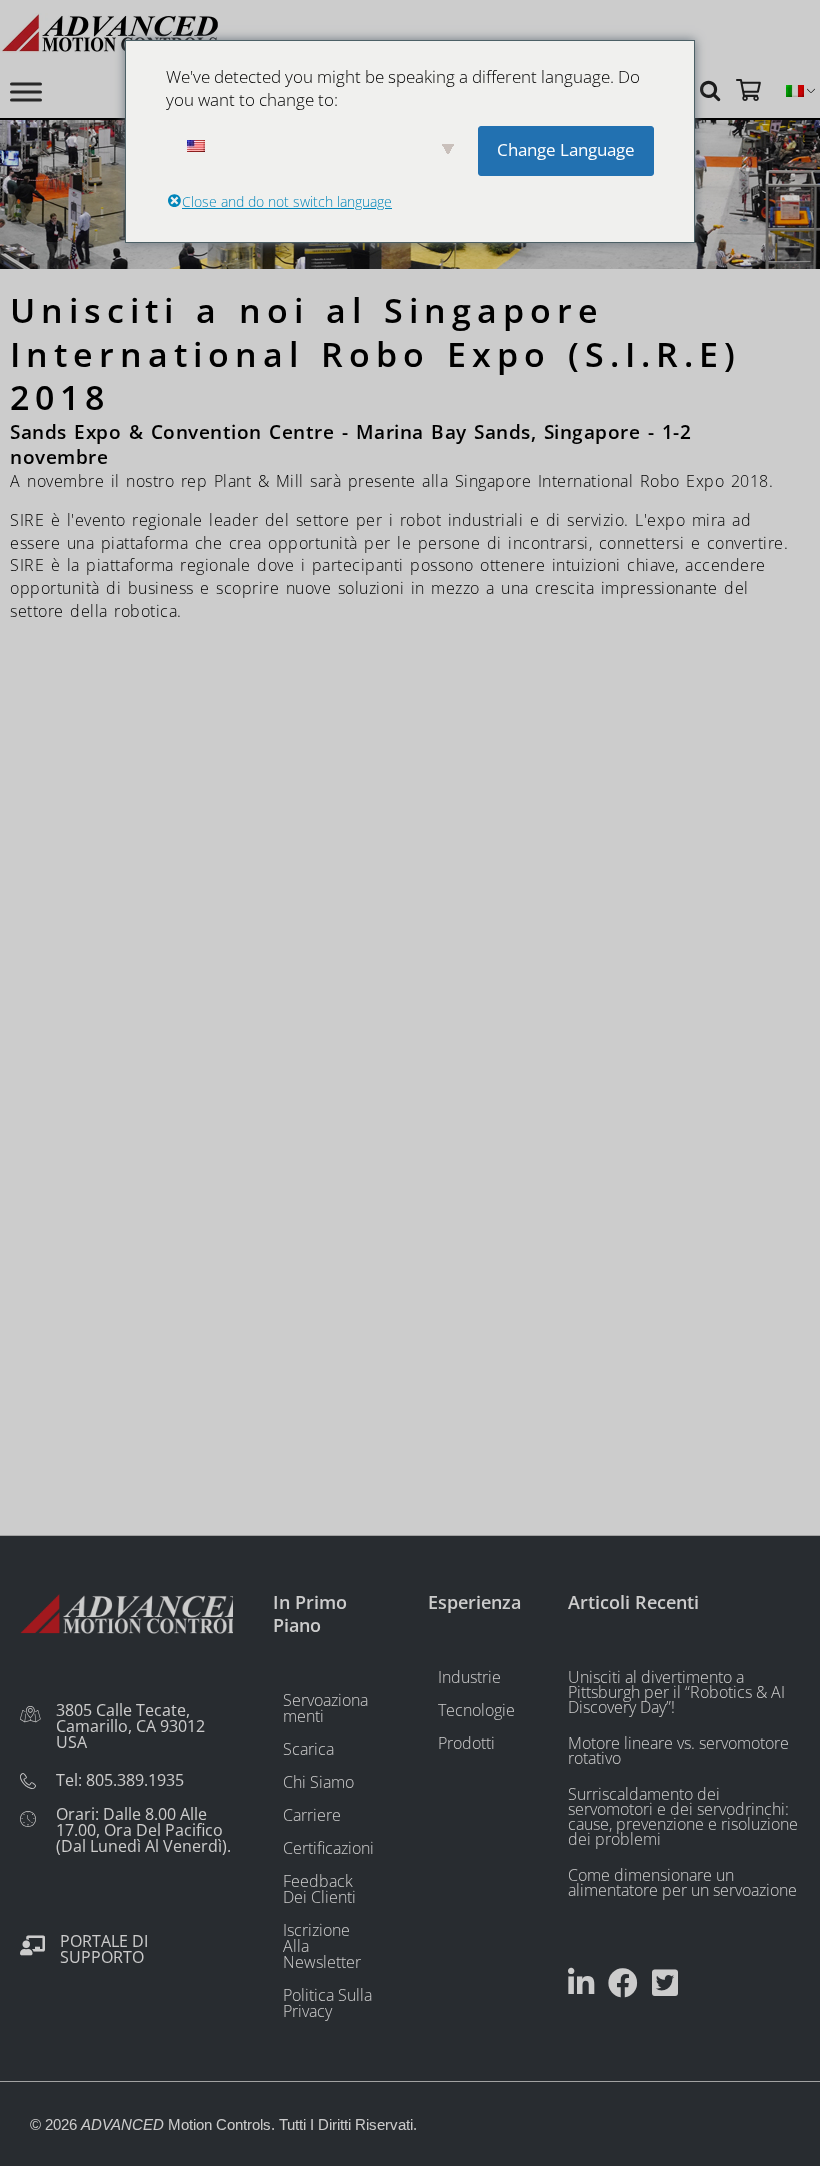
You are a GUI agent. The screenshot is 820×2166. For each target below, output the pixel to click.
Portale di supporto (104, 1949)
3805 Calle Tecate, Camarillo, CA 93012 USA (130, 1726)
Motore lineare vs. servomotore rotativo (678, 1750)
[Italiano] (795, 91)
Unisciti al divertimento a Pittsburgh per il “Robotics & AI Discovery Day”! (676, 1692)
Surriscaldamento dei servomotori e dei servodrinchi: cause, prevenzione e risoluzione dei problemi (683, 1816)
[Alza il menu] (26, 91)
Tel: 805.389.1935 (120, 1780)
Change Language (566, 149)
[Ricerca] (713, 89)
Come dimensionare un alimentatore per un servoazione (682, 1882)
